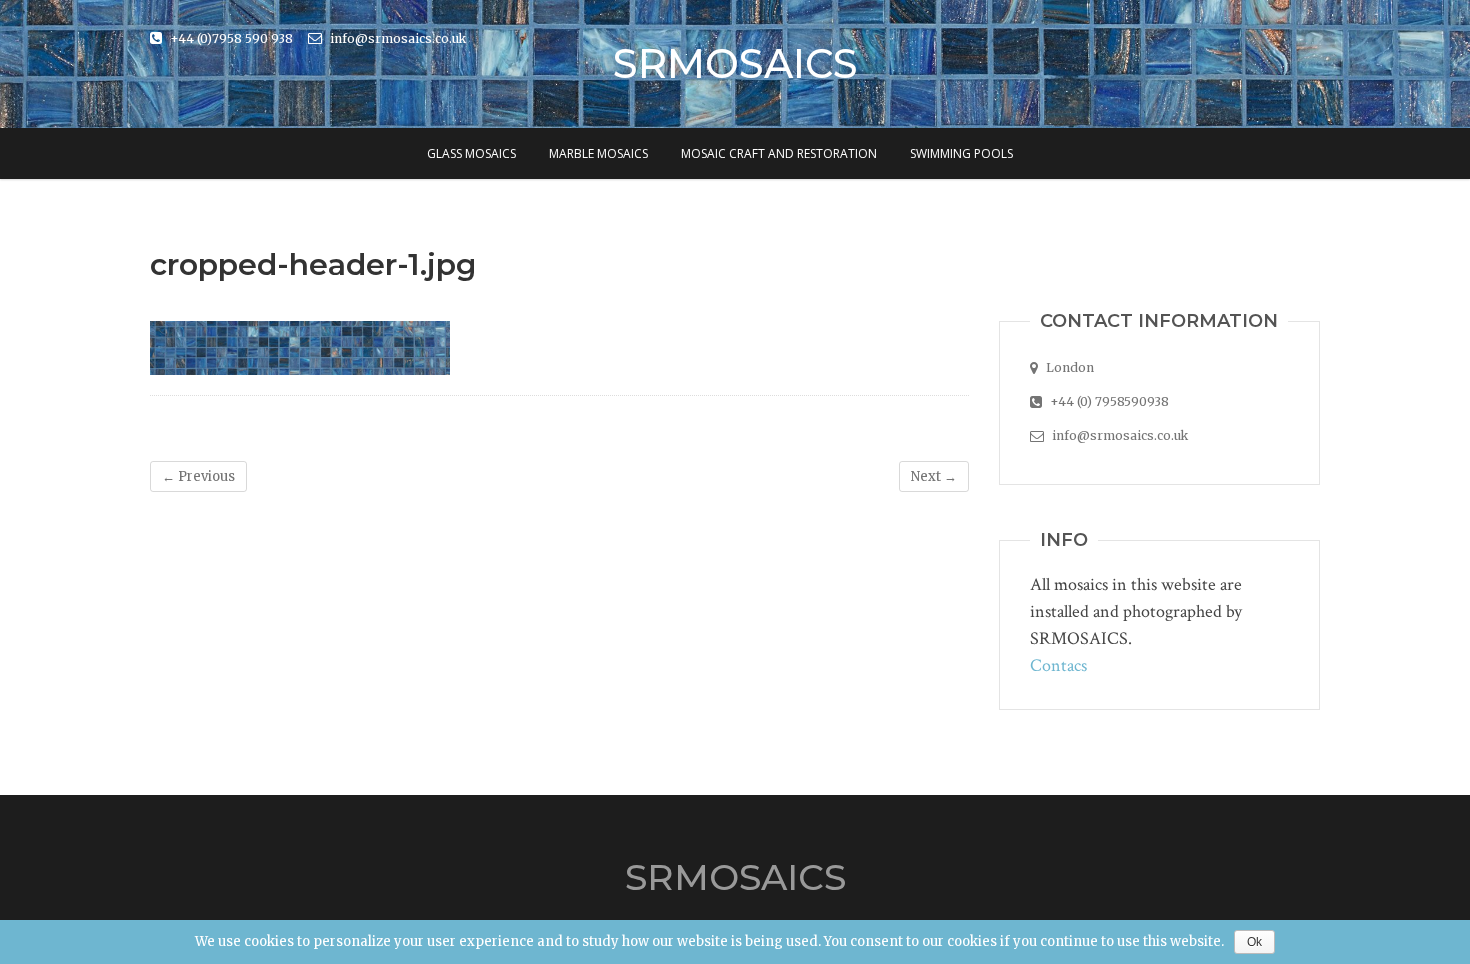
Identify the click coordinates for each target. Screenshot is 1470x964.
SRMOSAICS (735, 64)
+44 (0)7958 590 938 (230, 38)
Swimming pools (961, 153)
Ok (1254, 942)
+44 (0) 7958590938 (1108, 401)
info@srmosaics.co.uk (396, 38)
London (1068, 367)
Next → (934, 476)
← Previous (198, 476)
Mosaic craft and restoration (779, 153)
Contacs (1058, 665)
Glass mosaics (471, 153)
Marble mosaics (598, 153)
